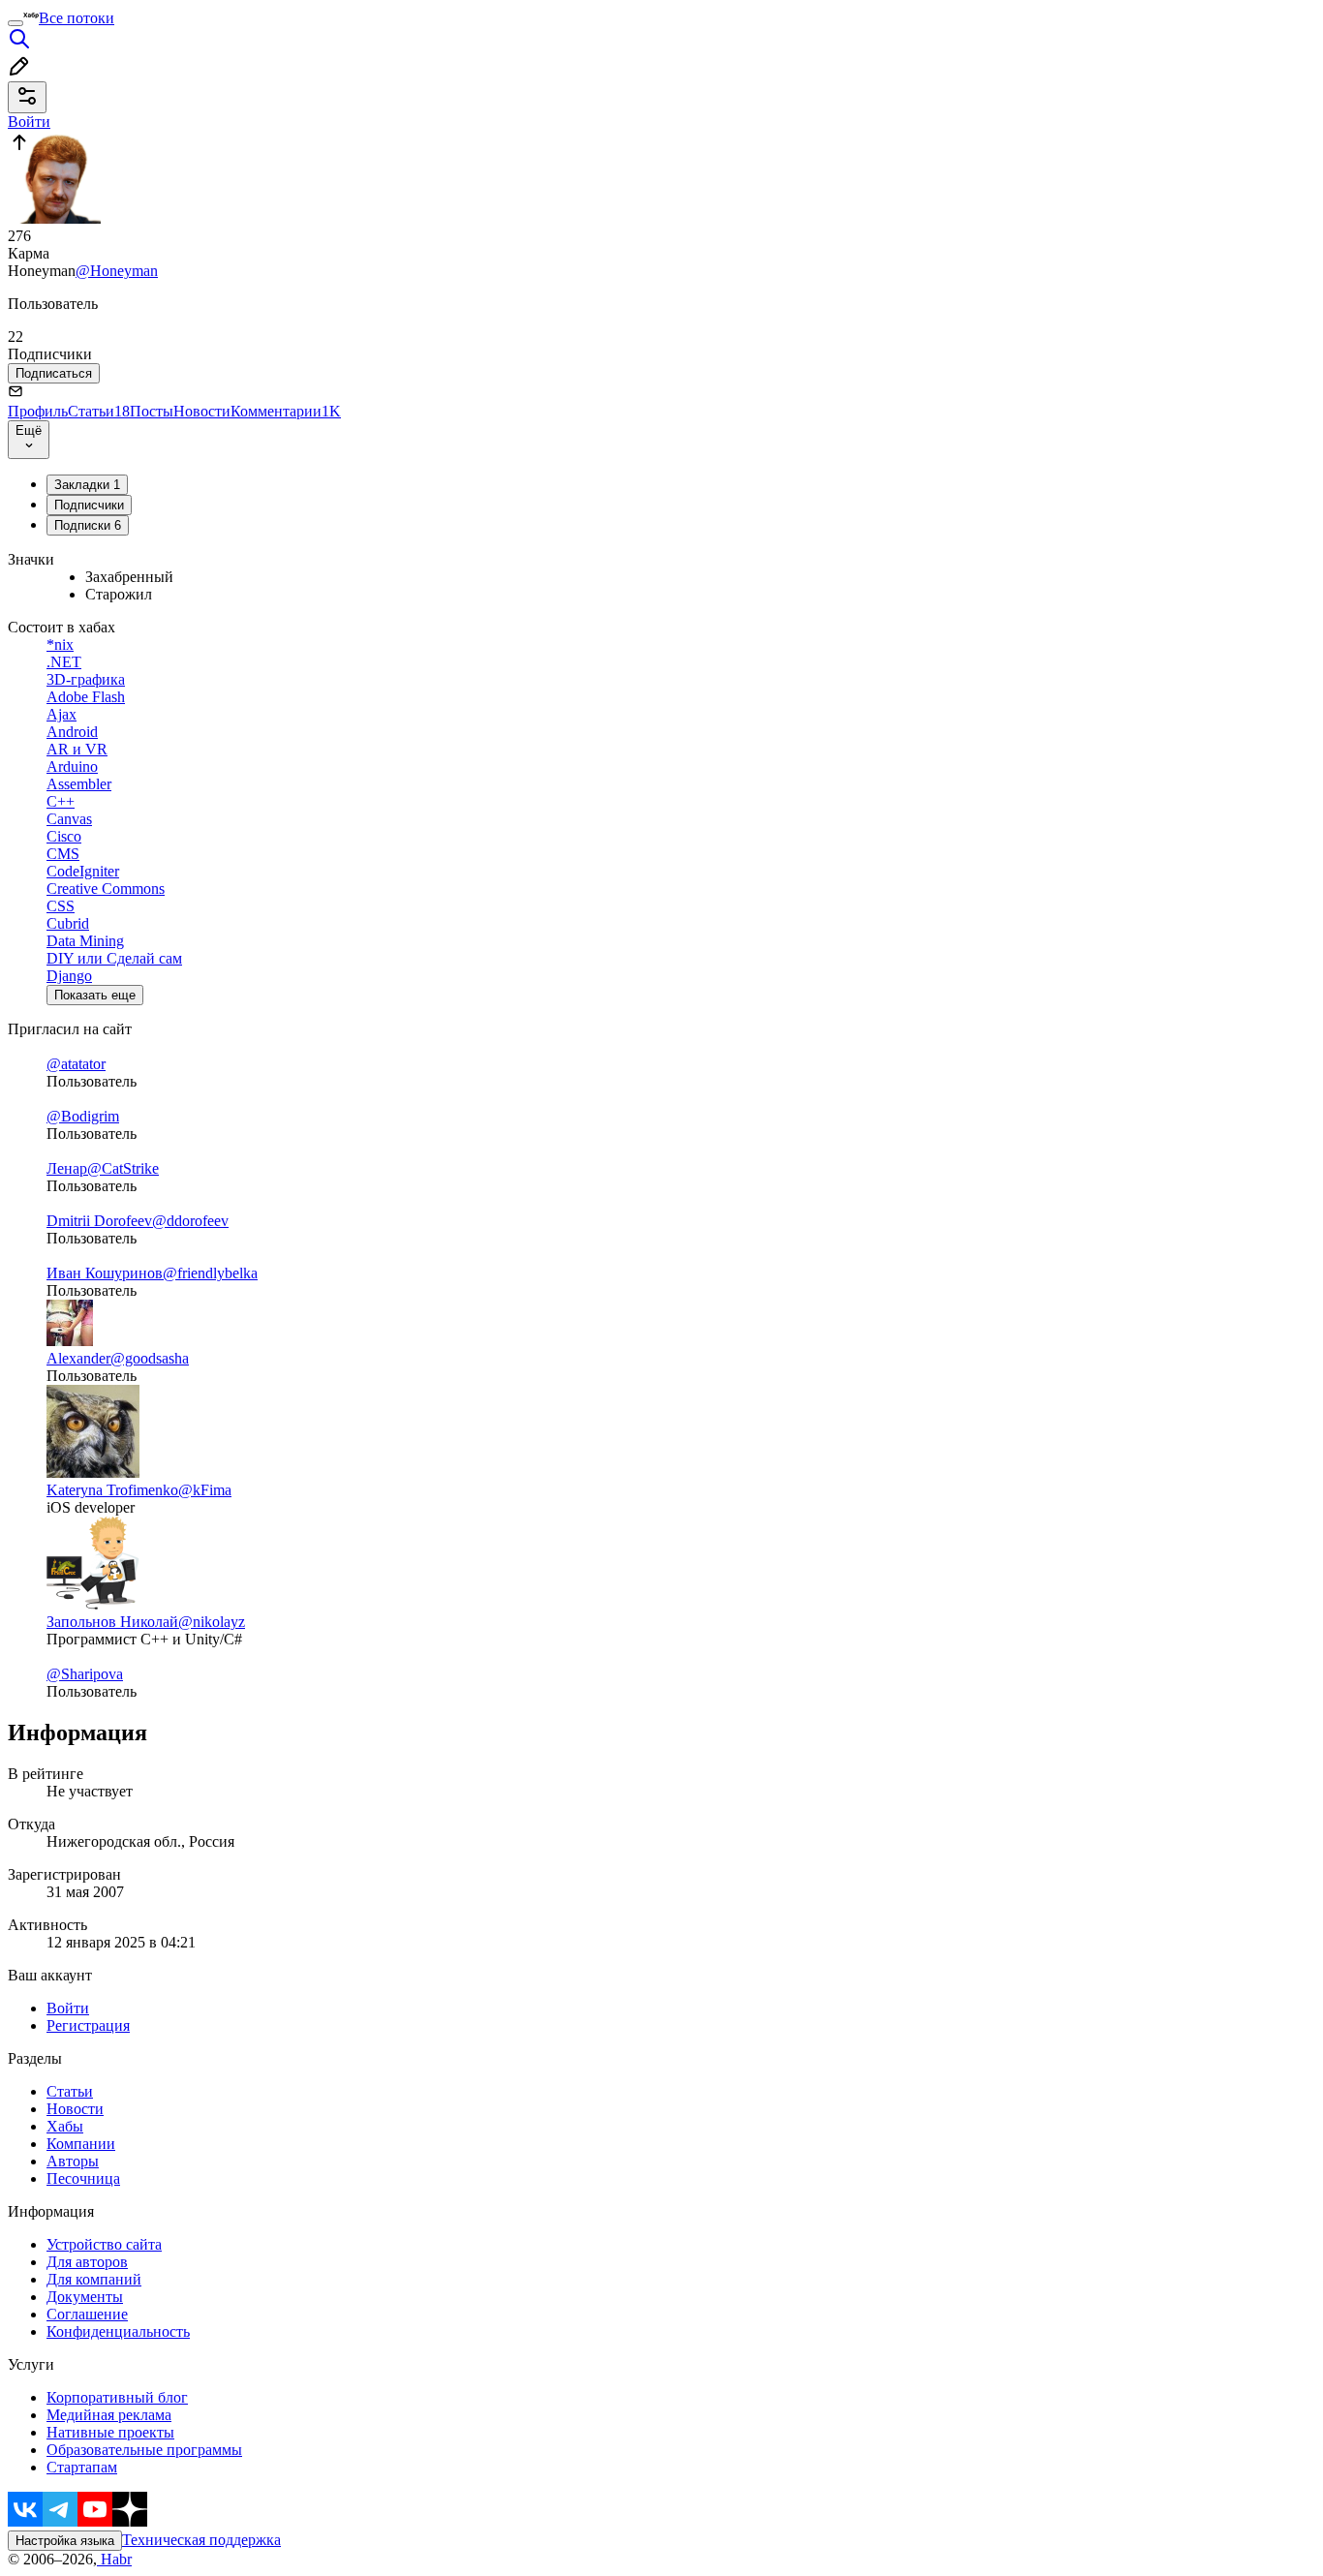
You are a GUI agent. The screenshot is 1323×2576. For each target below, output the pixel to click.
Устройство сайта (104, 2244)
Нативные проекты (110, 2432)
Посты (152, 411)
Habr (114, 2559)
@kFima (205, 1490)
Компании (81, 2144)
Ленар (67, 1168)
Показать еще (95, 995)
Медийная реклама (109, 2415)
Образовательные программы (144, 2450)
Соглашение (87, 2314)
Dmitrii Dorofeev (99, 1221)
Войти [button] (29, 122)
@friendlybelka (210, 1273)
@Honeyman (117, 271)
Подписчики (89, 505)
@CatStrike (123, 1168)
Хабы (65, 2126)
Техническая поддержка (201, 2540)
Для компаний (94, 2279)
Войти (68, 2008)
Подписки (88, 525)
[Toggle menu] (15, 23)
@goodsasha (150, 1358)
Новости (202, 411)
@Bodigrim (83, 1116)
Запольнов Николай (112, 1622)
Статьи (99, 411)
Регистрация (88, 2025)
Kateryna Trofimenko (112, 1490)
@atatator (76, 1064)
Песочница (83, 2178)
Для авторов (87, 2262)
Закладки (87, 485)
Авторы (73, 2161)
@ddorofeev (190, 1221)
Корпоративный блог (117, 2397)
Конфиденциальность (118, 2331)
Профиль (38, 411)
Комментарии (286, 411)
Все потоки (77, 18)
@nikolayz (212, 1622)
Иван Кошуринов (105, 1273)
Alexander (78, 1358)
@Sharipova (85, 1674)
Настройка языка (65, 2541)
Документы (85, 2297)
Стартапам (82, 2467)
